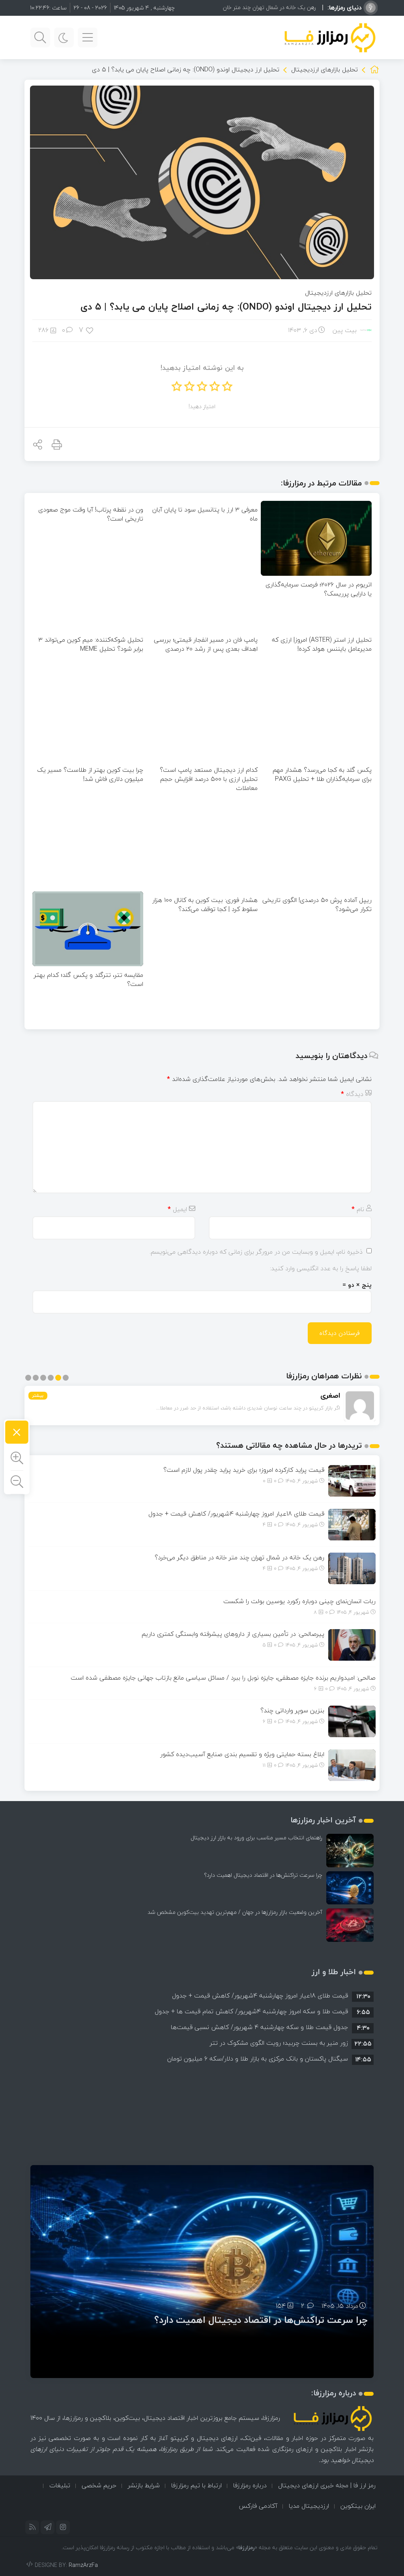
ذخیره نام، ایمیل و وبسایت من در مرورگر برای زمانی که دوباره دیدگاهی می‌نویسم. (256, 1252)
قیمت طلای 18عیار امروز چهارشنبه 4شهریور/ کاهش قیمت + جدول (236, 1514)
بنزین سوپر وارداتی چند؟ (292, 1710)
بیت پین (345, 330)
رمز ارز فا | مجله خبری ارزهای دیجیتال (327, 2485)
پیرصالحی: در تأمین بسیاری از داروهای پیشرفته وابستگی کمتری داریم (233, 1634)
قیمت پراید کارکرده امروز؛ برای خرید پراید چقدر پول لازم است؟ (244, 1470)
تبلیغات (60, 2485)
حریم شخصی (99, 2485)
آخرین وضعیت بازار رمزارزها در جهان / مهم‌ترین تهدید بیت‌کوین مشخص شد (235, 1912)
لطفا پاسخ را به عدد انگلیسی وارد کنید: (321, 1268)
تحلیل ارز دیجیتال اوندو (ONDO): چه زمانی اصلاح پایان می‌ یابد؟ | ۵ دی (226, 307)
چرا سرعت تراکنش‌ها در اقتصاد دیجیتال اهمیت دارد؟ (263, 1875)
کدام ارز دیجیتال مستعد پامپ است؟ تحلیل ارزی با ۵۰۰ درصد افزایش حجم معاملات (209, 779)
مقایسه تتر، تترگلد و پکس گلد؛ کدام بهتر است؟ (89, 979)
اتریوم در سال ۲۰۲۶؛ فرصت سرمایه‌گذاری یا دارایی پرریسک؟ (319, 589)
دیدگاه (352, 1094)
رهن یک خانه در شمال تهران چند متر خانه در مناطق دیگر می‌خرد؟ (242, 7)
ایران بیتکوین (358, 2506)
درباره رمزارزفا (250, 2485)
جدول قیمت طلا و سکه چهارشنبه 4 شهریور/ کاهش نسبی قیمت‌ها (259, 2027)
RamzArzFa (83, 2565)
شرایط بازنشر (144, 2485)
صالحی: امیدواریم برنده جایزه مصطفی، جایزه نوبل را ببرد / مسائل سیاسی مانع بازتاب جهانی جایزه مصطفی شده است (223, 1678)
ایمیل (177, 1209)
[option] (202, 1995)
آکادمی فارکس (258, 2506)
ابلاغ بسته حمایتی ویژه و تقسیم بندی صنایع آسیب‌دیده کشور (242, 1754)
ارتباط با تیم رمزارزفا (196, 2485)
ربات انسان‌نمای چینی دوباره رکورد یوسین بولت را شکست (299, 1601)
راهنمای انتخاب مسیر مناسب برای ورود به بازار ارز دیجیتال (256, 1838)
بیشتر (38, 1395)
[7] (90, 330)
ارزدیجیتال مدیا (309, 2506)
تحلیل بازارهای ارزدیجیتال (325, 69)
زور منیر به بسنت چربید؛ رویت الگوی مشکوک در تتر (279, 2043)
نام (358, 1209)
